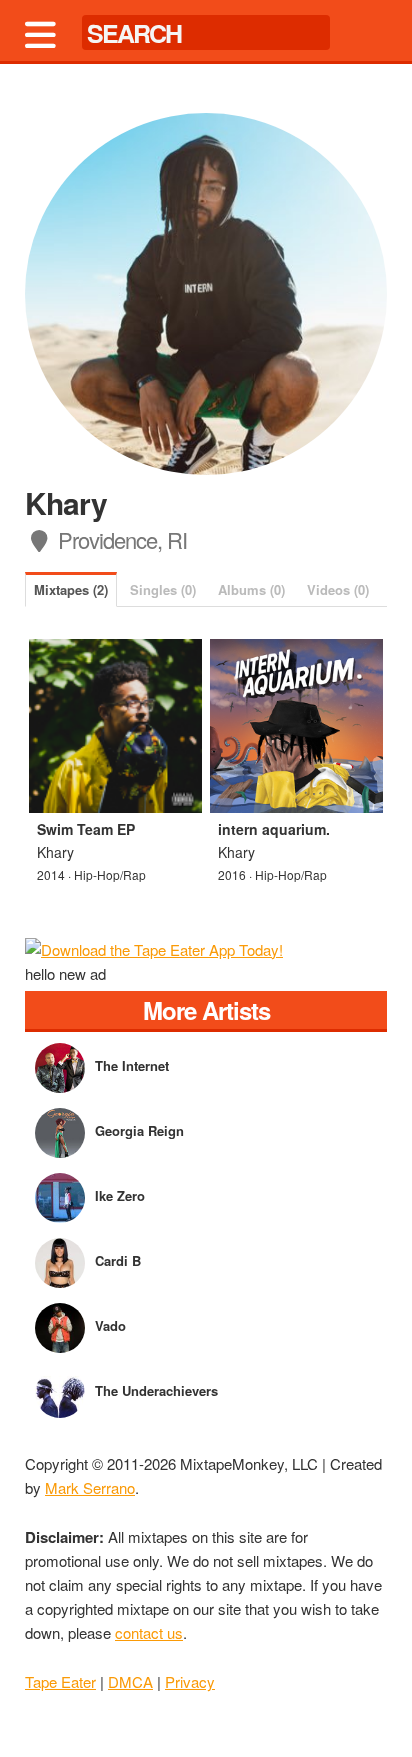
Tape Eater (60, 1681)
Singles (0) (163, 589)
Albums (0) (251, 589)
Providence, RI (120, 539)
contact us (149, 1632)
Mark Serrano (90, 1487)
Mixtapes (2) (71, 589)
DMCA (130, 1681)
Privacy (190, 1681)
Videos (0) (338, 589)
